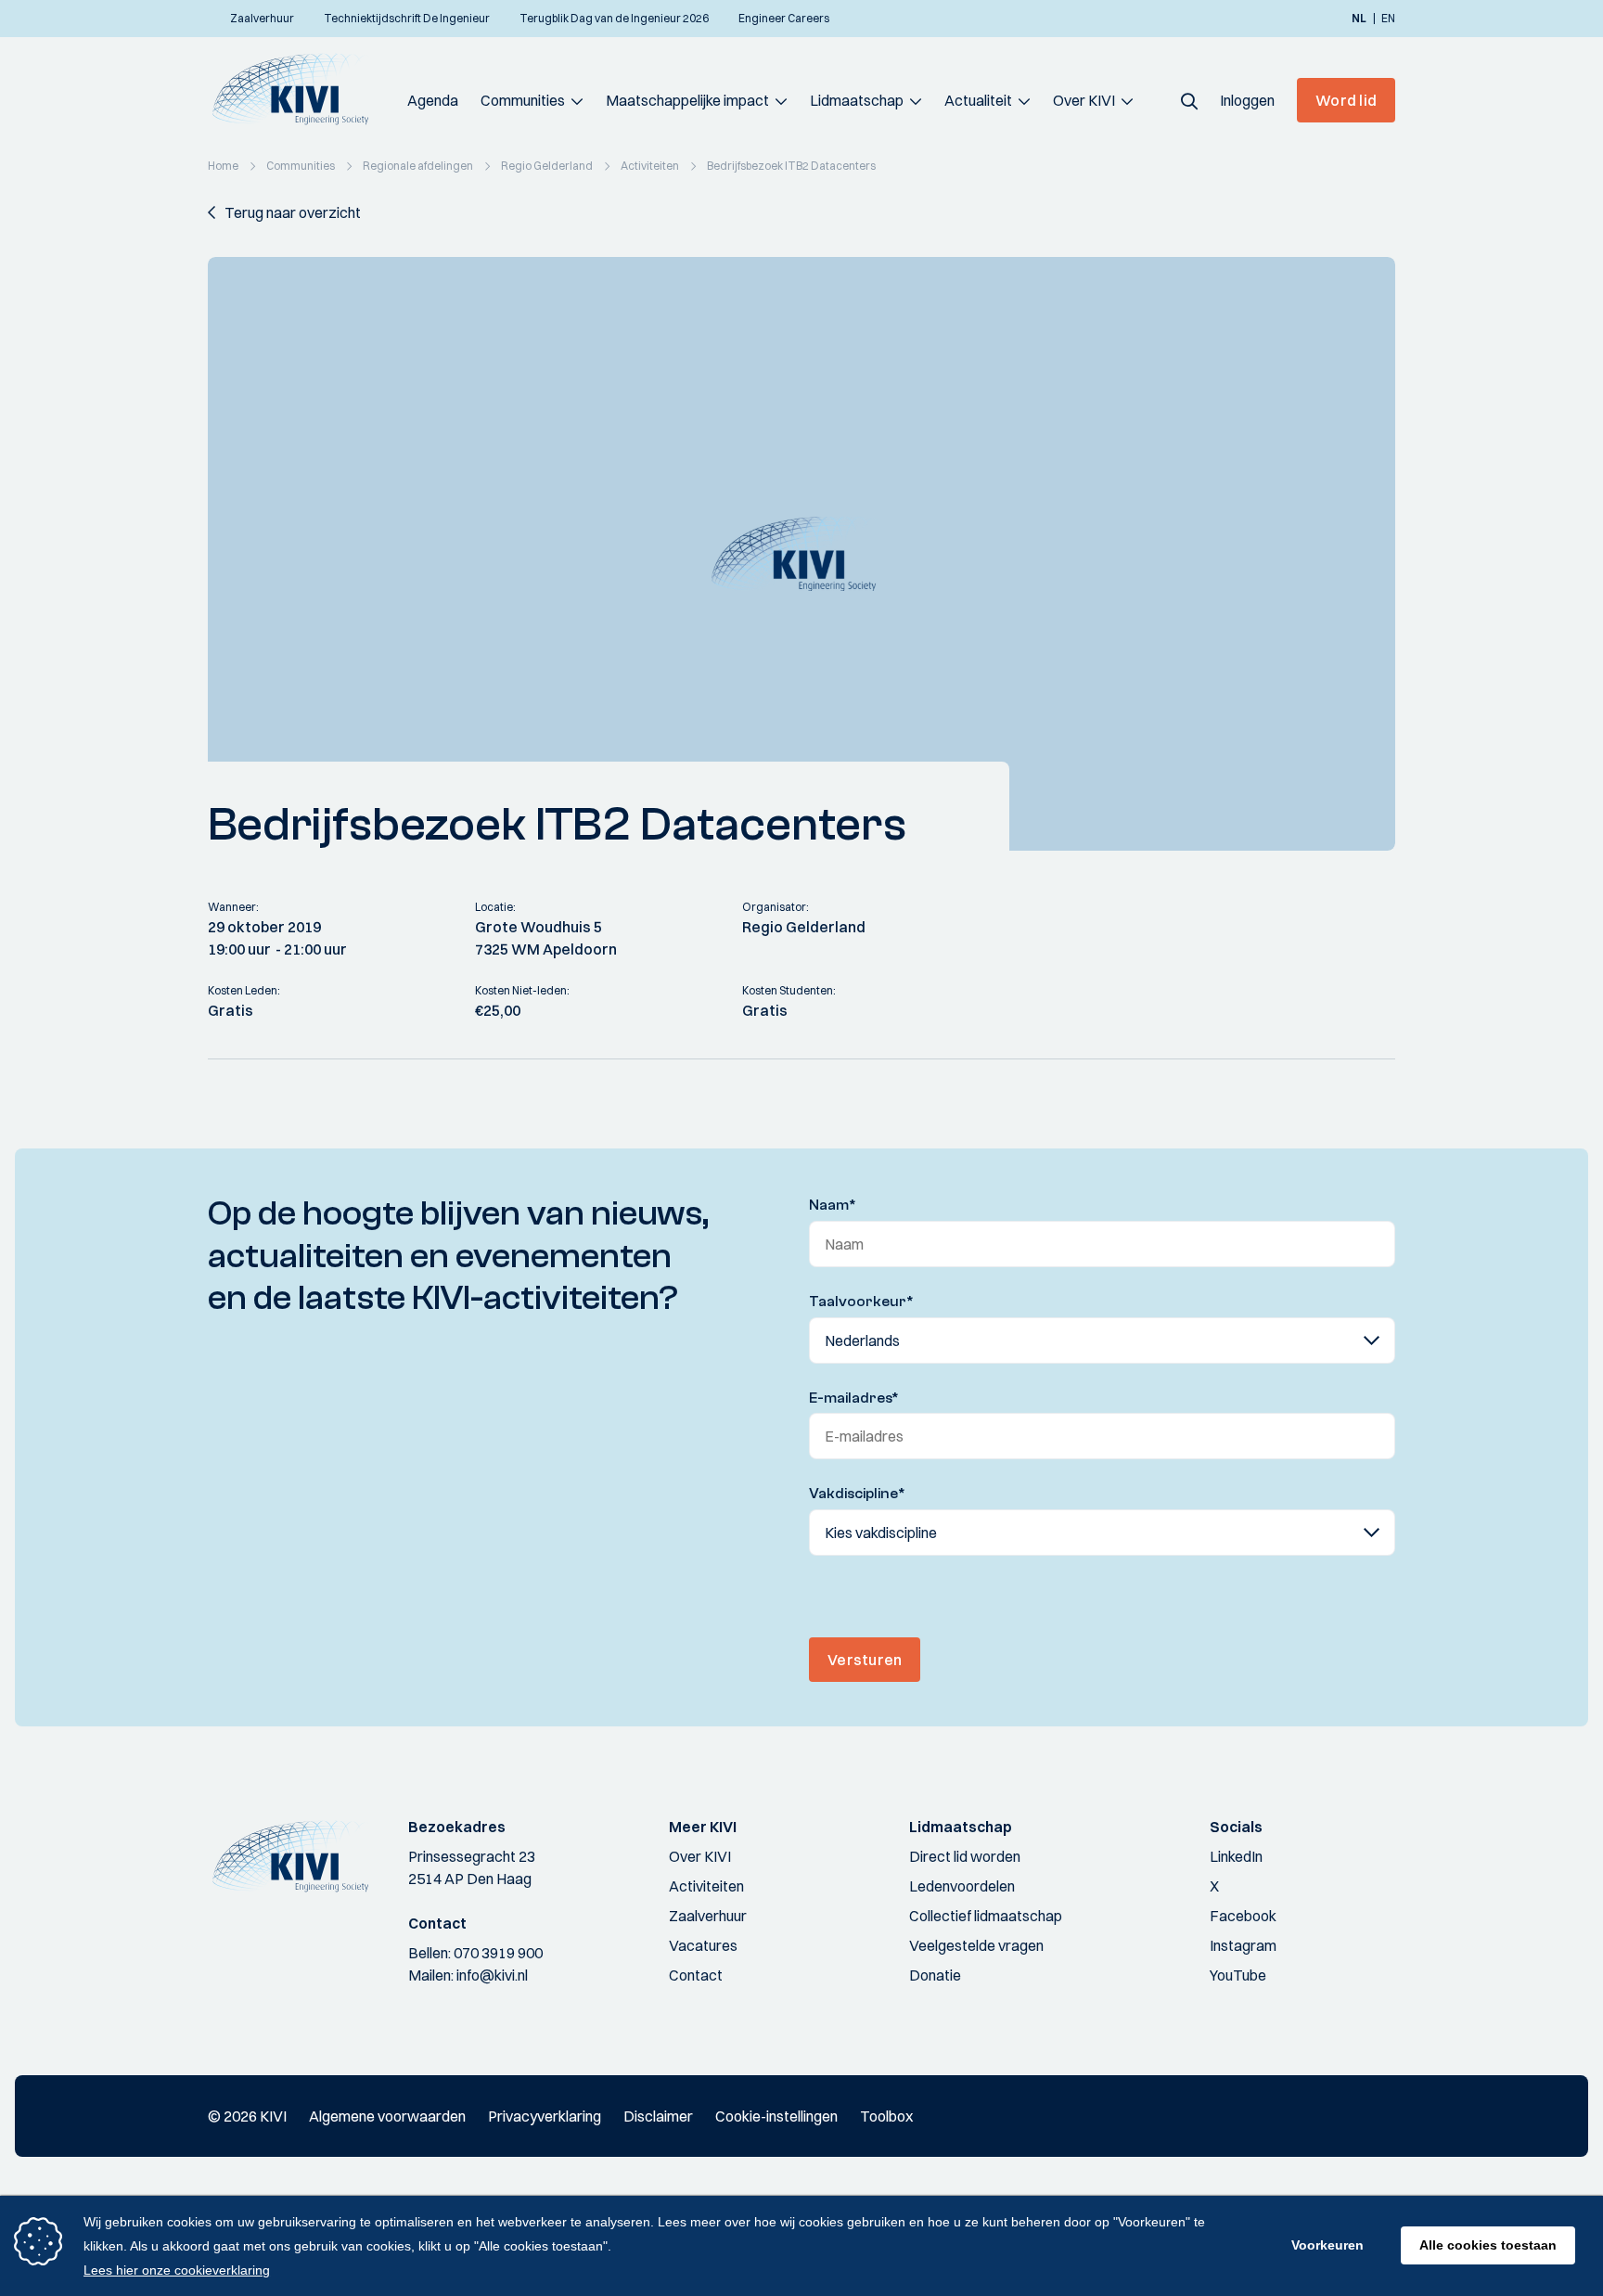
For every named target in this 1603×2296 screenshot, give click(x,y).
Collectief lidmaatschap (986, 1916)
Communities (523, 100)
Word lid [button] (1346, 100)
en (1388, 19)
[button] (1189, 100)
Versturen (865, 1660)
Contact (696, 1975)
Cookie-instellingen (776, 2116)
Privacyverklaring (545, 2116)
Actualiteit (978, 100)
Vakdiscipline (857, 1494)
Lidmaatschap (857, 100)
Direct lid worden (965, 1856)
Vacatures (703, 1945)
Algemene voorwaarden (387, 2116)
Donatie (935, 1975)
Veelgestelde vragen (976, 1945)
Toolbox (886, 2116)
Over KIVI (1084, 100)
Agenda (433, 100)
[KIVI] (298, 89)
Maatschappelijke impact (687, 100)
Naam (833, 1205)
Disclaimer (658, 2116)
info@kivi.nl (492, 1975)
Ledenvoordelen (962, 1886)
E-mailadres (854, 1398)
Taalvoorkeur (861, 1302)
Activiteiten (706, 1886)
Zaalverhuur (708, 1916)
